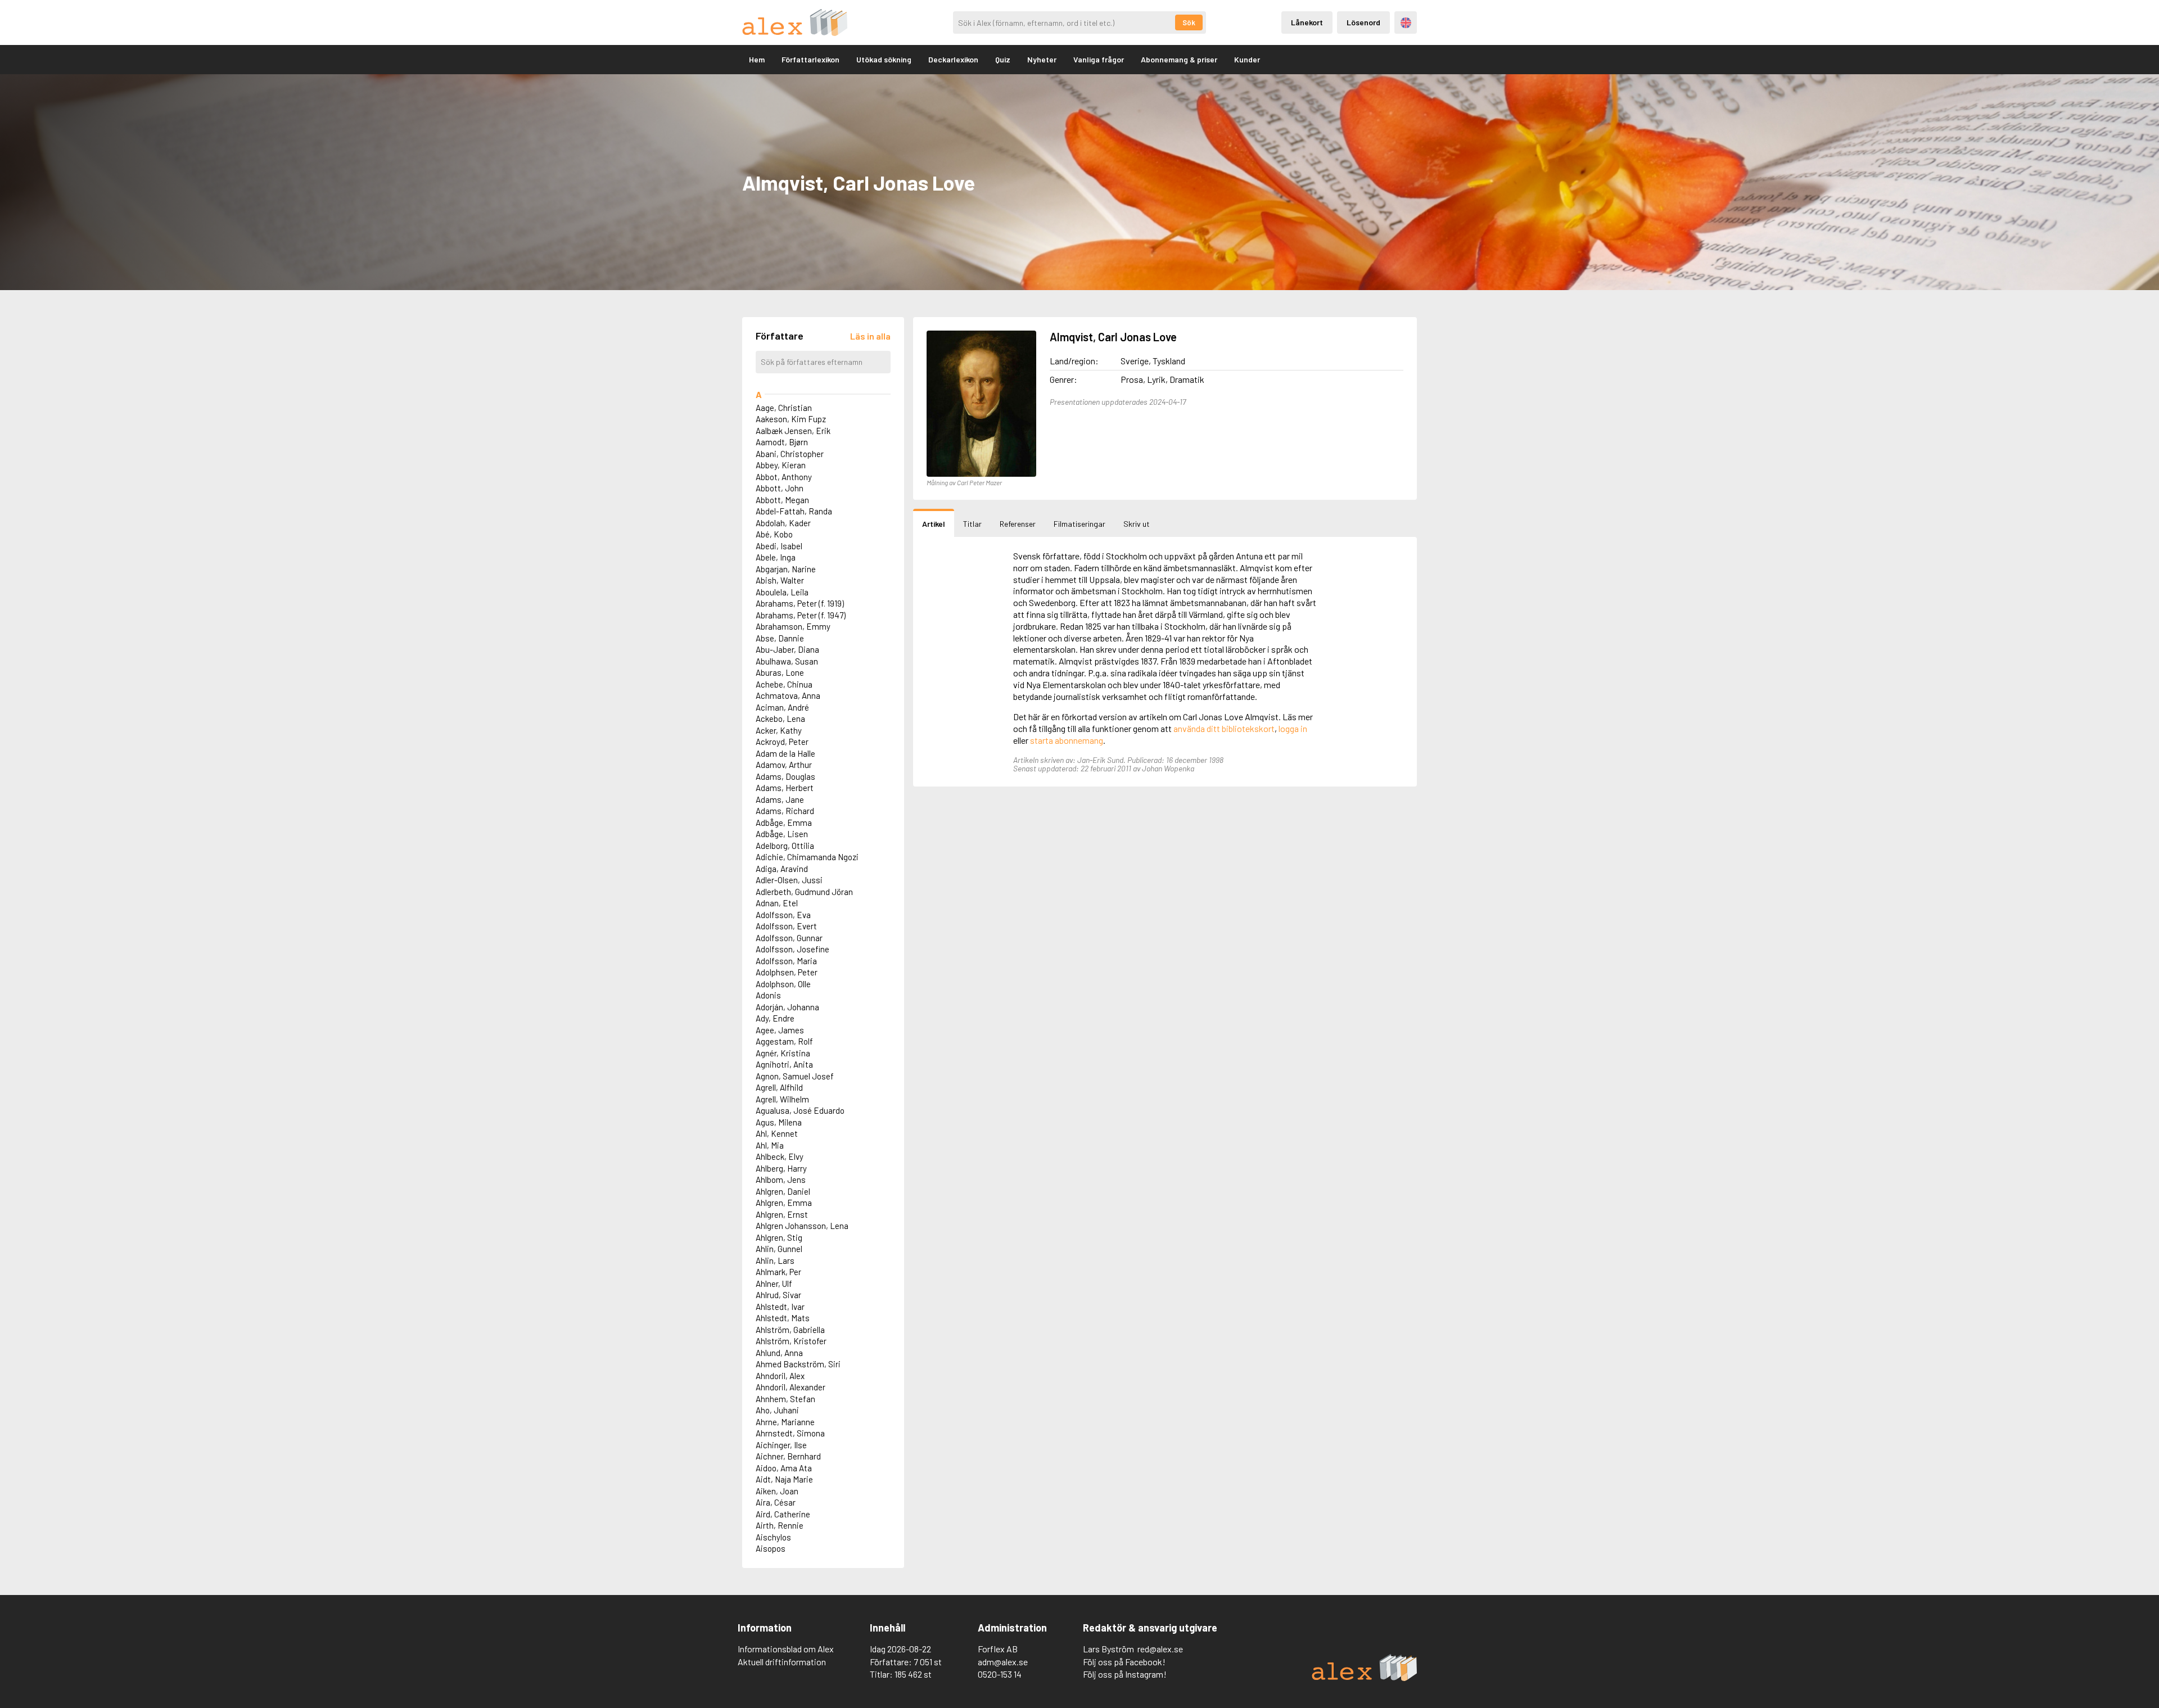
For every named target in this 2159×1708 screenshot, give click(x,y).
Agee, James (780, 1030)
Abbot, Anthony (784, 477)
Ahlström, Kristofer (791, 1341)
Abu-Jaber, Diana (787, 649)
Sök (1189, 22)
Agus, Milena (779, 1122)
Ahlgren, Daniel (783, 1191)
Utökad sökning (884, 59)
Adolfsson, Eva (783, 915)
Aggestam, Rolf (784, 1041)
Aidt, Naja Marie (784, 1479)
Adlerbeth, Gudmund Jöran (804, 892)
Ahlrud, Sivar (778, 1295)
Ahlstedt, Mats (783, 1318)
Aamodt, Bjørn (782, 442)
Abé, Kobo (774, 534)
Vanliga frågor (1099, 59)
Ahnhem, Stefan (785, 1399)
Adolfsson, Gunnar (789, 938)
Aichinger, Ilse (781, 1445)
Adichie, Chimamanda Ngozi (807, 857)
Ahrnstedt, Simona (790, 1433)
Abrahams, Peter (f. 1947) (801, 615)
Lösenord (1363, 22)
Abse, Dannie (780, 638)
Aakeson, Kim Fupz (791, 419)
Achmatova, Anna (788, 695)
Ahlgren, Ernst (782, 1214)
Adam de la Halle (785, 753)
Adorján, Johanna (787, 1007)
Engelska (1406, 23)
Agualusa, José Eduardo (800, 1110)
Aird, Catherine (783, 1514)
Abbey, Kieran (781, 465)
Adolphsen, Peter (787, 972)
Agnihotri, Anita (784, 1064)
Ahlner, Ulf (774, 1284)
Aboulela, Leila (782, 592)
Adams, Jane (780, 799)
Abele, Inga (776, 557)
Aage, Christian (784, 408)
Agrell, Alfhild (779, 1087)
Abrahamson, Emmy (793, 626)
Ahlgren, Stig (779, 1237)
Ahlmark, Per (778, 1272)
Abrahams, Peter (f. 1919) (800, 603)
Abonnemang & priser (1179, 59)
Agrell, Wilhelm (782, 1099)
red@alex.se (1160, 1649)
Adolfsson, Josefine (792, 949)
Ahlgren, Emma (784, 1203)
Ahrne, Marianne (785, 1422)
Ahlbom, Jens (781, 1180)
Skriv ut (1137, 524)
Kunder (1247, 59)
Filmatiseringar (1079, 524)
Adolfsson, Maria (786, 961)
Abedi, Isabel (779, 546)
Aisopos (771, 1548)
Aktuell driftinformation (782, 1662)
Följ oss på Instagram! (1125, 1674)
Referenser (1018, 524)
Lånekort (1307, 22)
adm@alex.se (1003, 1662)
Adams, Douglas (785, 776)
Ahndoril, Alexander (791, 1387)
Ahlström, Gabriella (790, 1330)
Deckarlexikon (953, 59)
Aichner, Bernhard (788, 1456)
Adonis (768, 995)
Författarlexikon (810, 59)
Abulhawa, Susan (787, 661)
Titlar (972, 524)
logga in (1293, 728)
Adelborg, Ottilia (785, 846)
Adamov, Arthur (784, 765)
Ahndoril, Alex (780, 1376)
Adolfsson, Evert (786, 926)
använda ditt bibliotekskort (1224, 728)
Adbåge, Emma (784, 823)
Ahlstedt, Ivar (780, 1307)
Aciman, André (782, 707)
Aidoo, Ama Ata (784, 1468)
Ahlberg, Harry (781, 1168)
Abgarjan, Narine (786, 569)
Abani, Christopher (790, 454)
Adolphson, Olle (783, 984)
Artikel (934, 524)
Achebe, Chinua (784, 684)
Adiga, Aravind (782, 869)
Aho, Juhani (777, 1410)
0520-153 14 (1000, 1674)
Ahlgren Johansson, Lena (802, 1226)
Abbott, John (780, 488)
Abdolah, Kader (783, 523)
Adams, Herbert (785, 788)
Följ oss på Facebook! (1124, 1662)
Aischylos (773, 1537)
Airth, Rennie (780, 1525)
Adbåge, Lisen (782, 834)
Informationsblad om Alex (786, 1649)
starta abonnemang (1067, 740)
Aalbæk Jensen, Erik (793, 431)
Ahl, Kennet (777, 1133)
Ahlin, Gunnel (779, 1249)
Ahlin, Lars (775, 1260)
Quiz (1003, 59)
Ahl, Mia (770, 1145)
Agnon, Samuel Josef (795, 1076)
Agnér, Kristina (783, 1053)
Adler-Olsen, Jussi (789, 880)
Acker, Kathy (779, 730)
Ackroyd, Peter (782, 742)
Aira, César (776, 1502)
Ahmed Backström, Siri (798, 1364)
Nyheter (1042, 59)
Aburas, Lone (780, 672)
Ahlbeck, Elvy (780, 1156)
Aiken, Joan (777, 1491)
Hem (757, 59)
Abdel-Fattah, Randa (794, 511)
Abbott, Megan (782, 500)
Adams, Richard (785, 811)
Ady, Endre (775, 1018)
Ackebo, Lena (780, 719)
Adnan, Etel (777, 903)
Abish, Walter (780, 580)
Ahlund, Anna (779, 1353)
